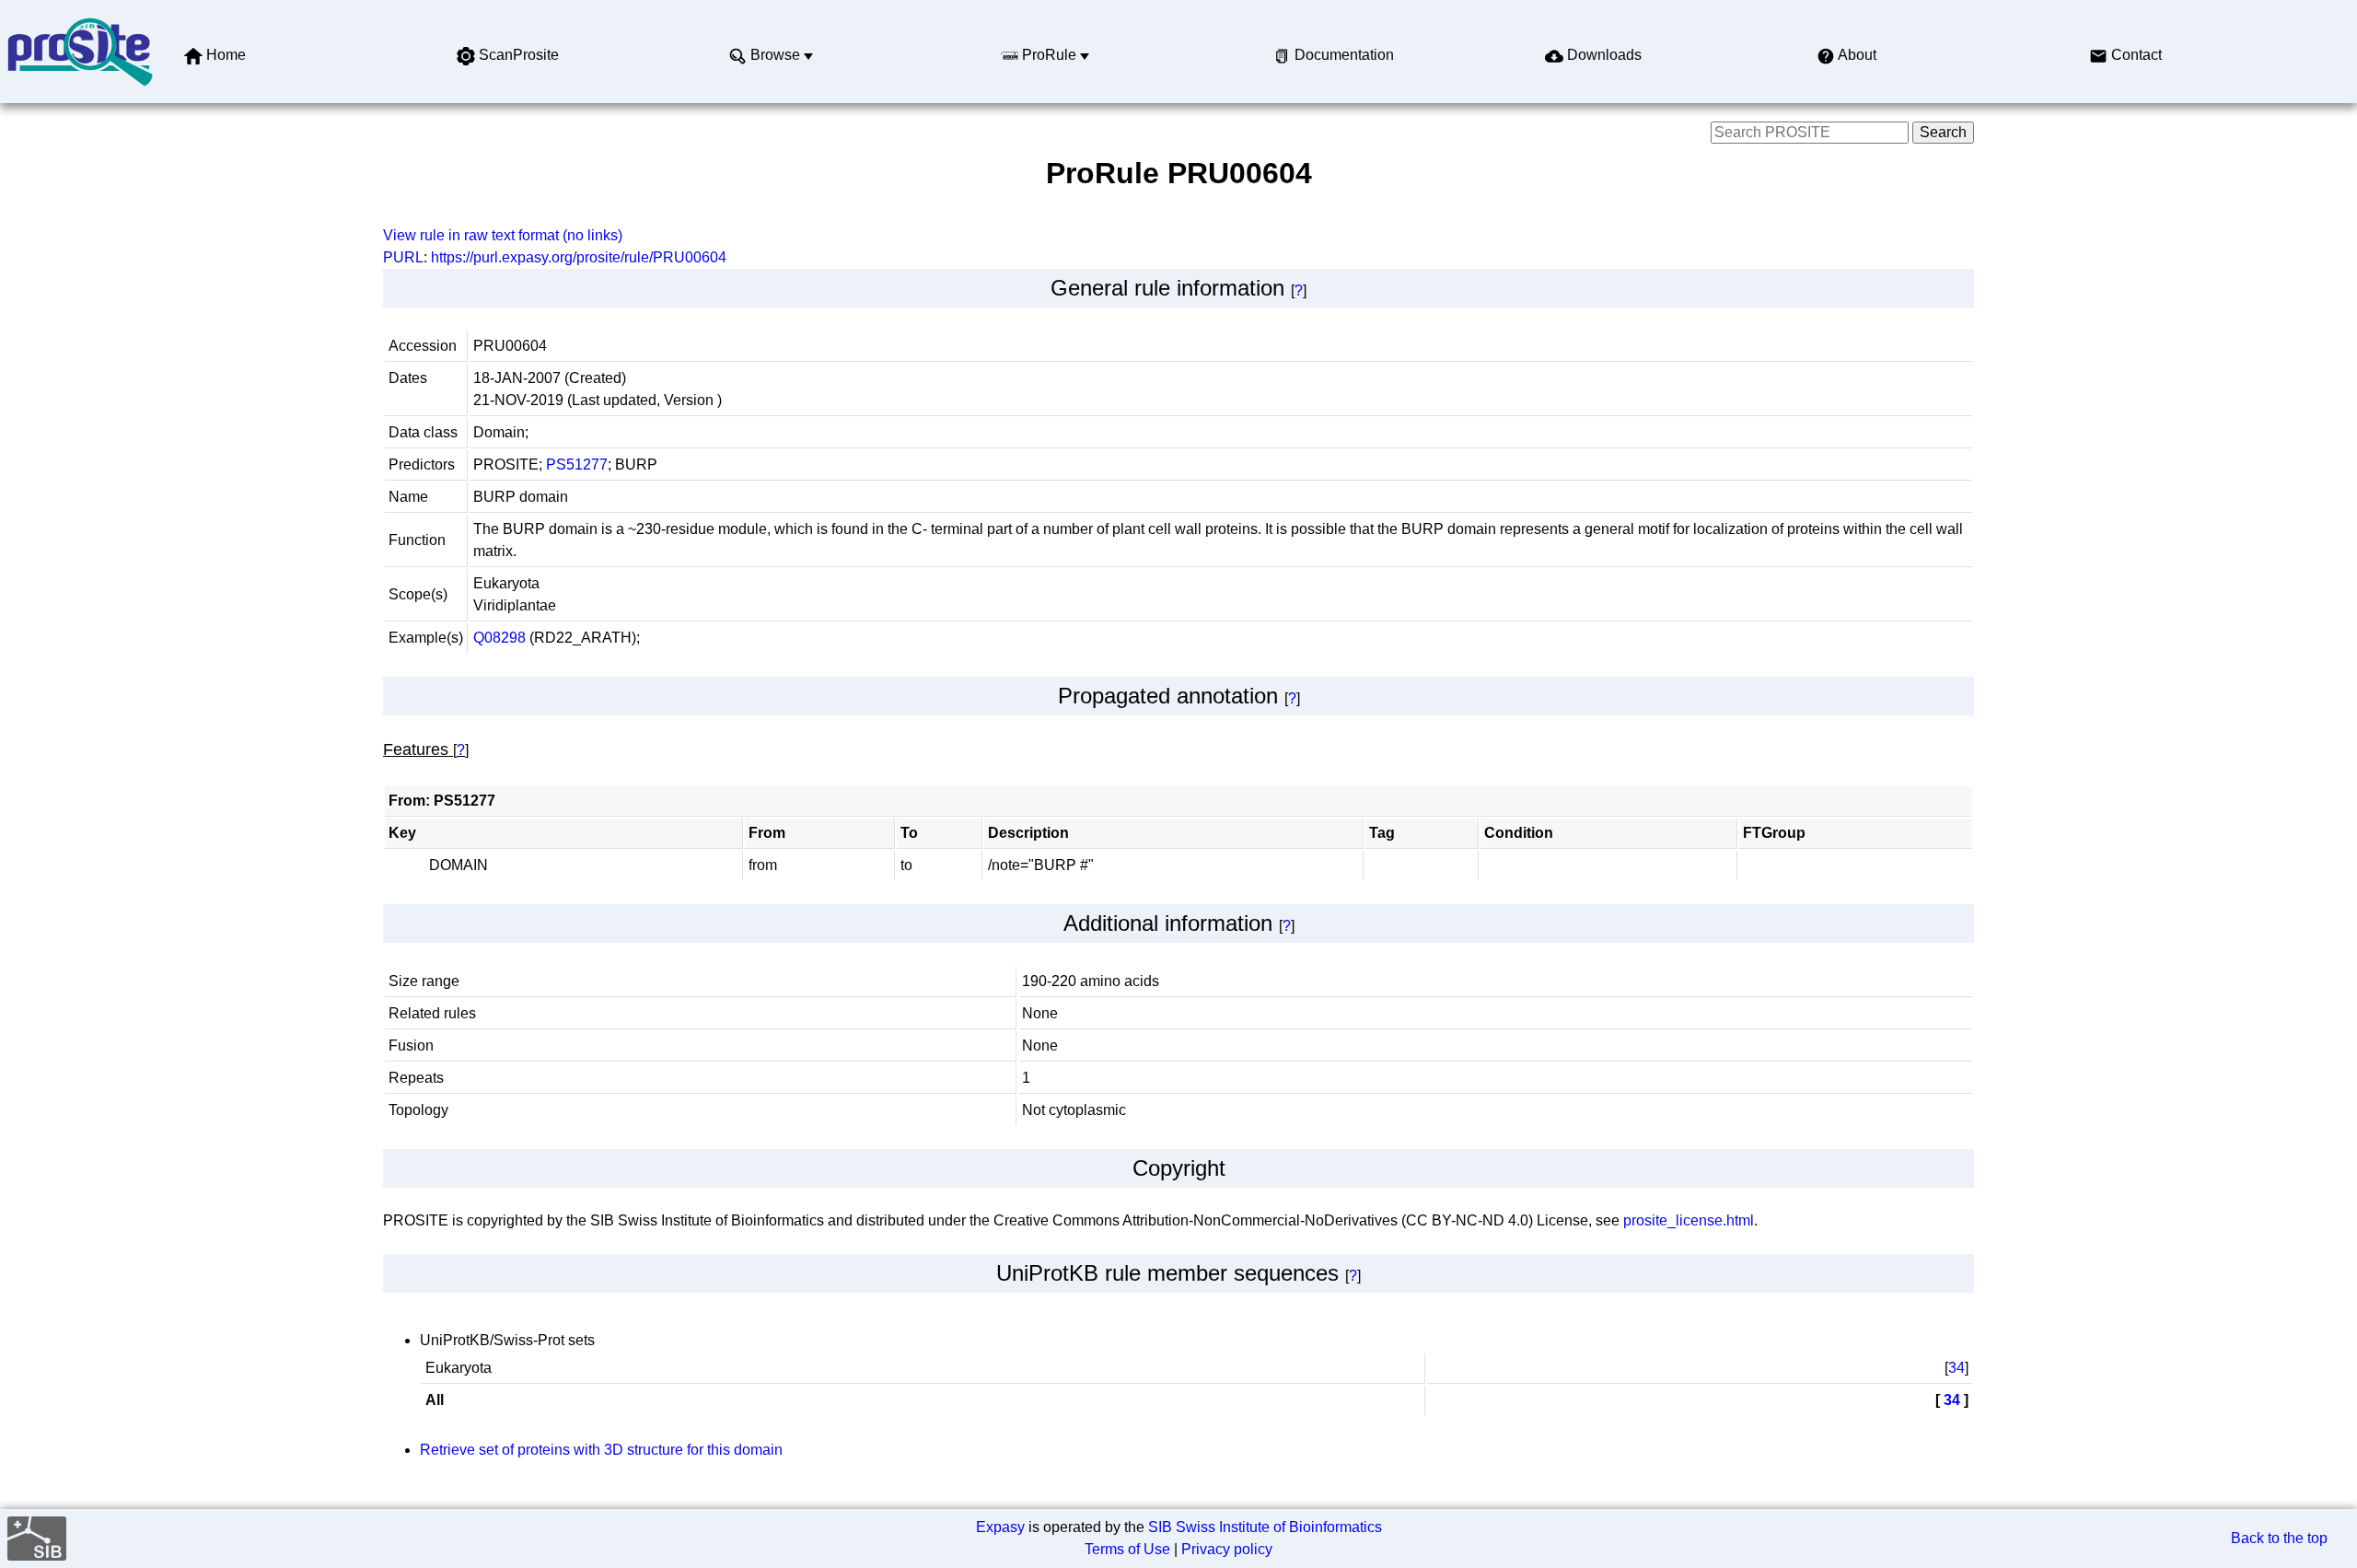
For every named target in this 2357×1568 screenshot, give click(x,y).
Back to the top (2279, 1538)
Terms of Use (1127, 1549)
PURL (403, 257)
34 (1956, 1368)
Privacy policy (1227, 1549)
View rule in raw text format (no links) (503, 235)
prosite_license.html (1689, 1220)
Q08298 (499, 638)
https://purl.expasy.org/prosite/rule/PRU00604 (579, 257)
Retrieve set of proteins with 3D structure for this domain (601, 1450)
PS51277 (577, 465)
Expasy (1000, 1527)
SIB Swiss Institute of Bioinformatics (1265, 1527)
